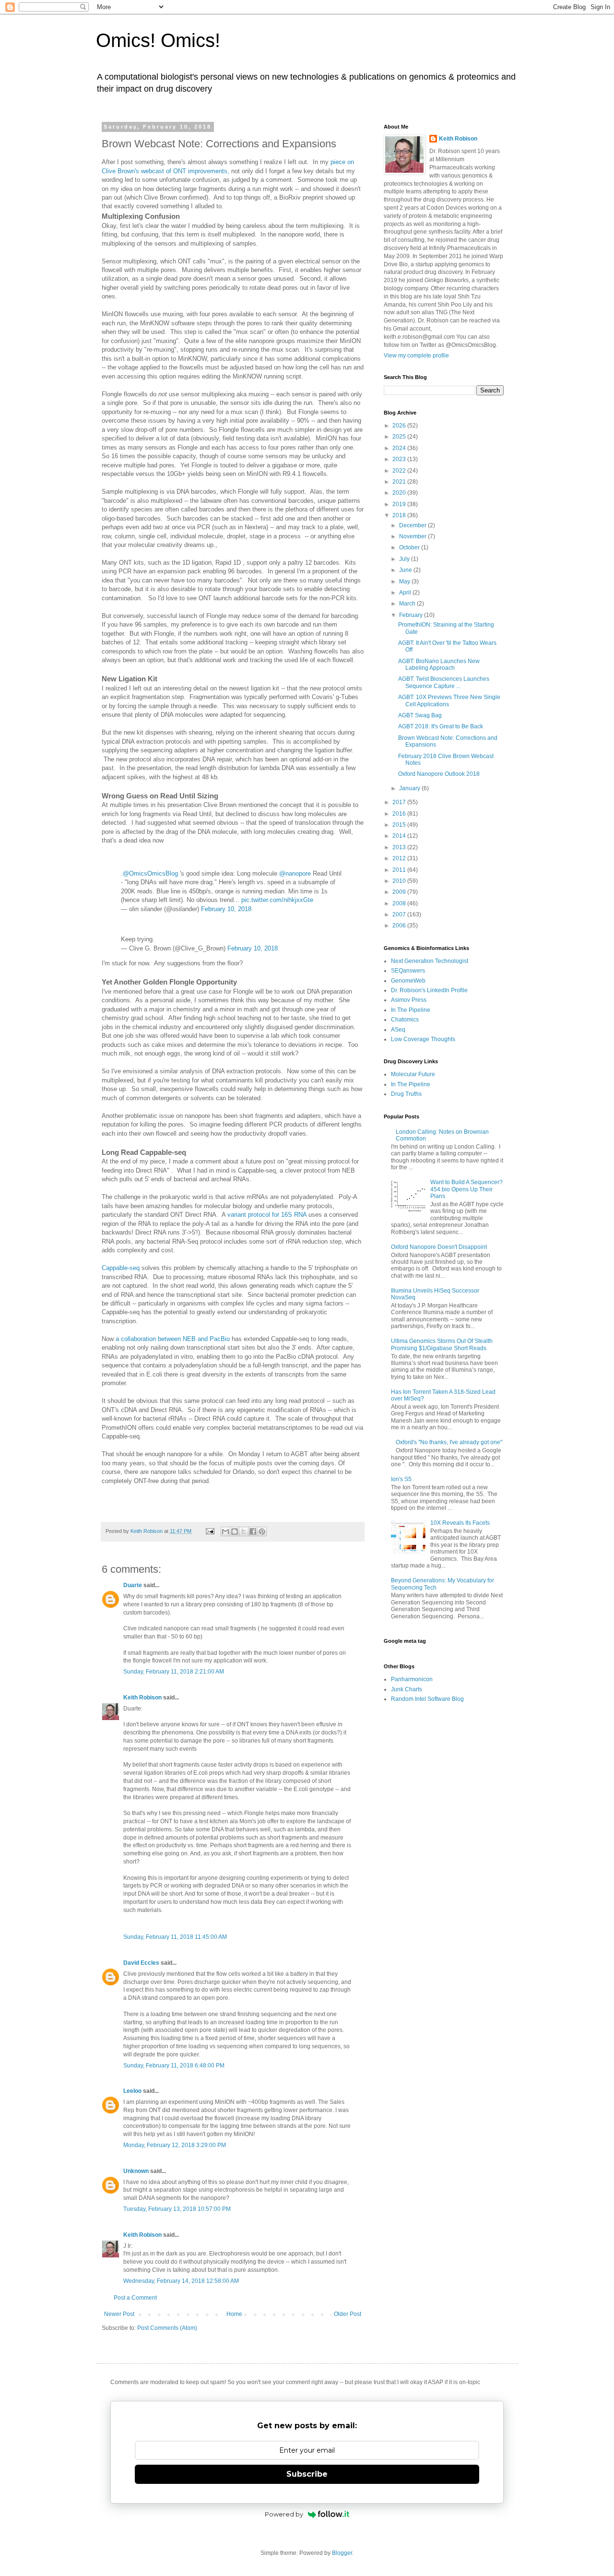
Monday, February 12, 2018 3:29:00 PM (175, 2145)
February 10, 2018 (226, 909)
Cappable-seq (121, 1268)
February (412, 615)
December (413, 525)
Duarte (133, 1585)
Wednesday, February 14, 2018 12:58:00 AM (181, 2281)
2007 (400, 914)
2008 (400, 903)
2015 (400, 825)
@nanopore (295, 873)
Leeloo (132, 2091)
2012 (400, 858)
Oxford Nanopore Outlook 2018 (439, 774)
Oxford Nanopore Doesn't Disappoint (439, 1247)
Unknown (136, 2171)
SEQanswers (408, 971)
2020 (400, 493)
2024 (400, 448)
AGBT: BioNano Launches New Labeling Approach (439, 665)
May (405, 582)
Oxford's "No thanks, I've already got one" (449, 1442)
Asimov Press (409, 1000)
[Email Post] (210, 1531)
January (410, 788)
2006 (400, 926)
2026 (400, 426)
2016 (400, 814)
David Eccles (141, 1963)
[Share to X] (244, 1531)
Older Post (348, 2314)
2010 (400, 881)
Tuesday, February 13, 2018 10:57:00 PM (177, 2209)
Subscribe (307, 2474)
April (406, 593)
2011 (400, 870)
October (410, 547)
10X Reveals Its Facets (460, 1523)
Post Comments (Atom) (167, 2328)
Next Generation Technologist (430, 961)
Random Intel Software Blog (427, 1699)
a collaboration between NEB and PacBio (174, 1339)
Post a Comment (135, 2298)
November (413, 536)
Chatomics (405, 1020)
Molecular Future (413, 1074)
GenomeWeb (408, 981)
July (405, 559)
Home (234, 2314)
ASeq (398, 1030)
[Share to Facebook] (253, 1531)
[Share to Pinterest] (262, 1531)
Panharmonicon (412, 1679)
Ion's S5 (401, 1479)
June (406, 570)
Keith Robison (142, 1698)
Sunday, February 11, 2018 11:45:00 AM (175, 1937)
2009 (400, 892)
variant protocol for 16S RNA (267, 1215)
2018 (400, 515)
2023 (400, 459)
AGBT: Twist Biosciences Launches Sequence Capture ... (444, 682)
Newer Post (119, 2314)
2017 (400, 802)
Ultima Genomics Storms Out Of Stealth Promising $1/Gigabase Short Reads (442, 1344)
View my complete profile (416, 356)
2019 (400, 504)
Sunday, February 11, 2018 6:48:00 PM (174, 2066)
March (408, 604)
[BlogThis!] (235, 1531)
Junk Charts (407, 1689)
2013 (400, 847)
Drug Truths (406, 1094)
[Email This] (225, 1531)
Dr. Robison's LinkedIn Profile (429, 990)
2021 (400, 482)
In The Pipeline (411, 1010)
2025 (400, 437)
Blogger (342, 2553)
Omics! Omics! (158, 40)
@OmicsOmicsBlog (150, 873)
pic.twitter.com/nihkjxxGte (277, 900)
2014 (400, 836)
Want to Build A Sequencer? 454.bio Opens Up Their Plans (466, 1189)
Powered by (284, 2514)
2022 (400, 471)
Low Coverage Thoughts (423, 1039)
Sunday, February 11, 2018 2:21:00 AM (174, 1672)
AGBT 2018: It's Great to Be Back (441, 726)
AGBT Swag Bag (420, 715)
